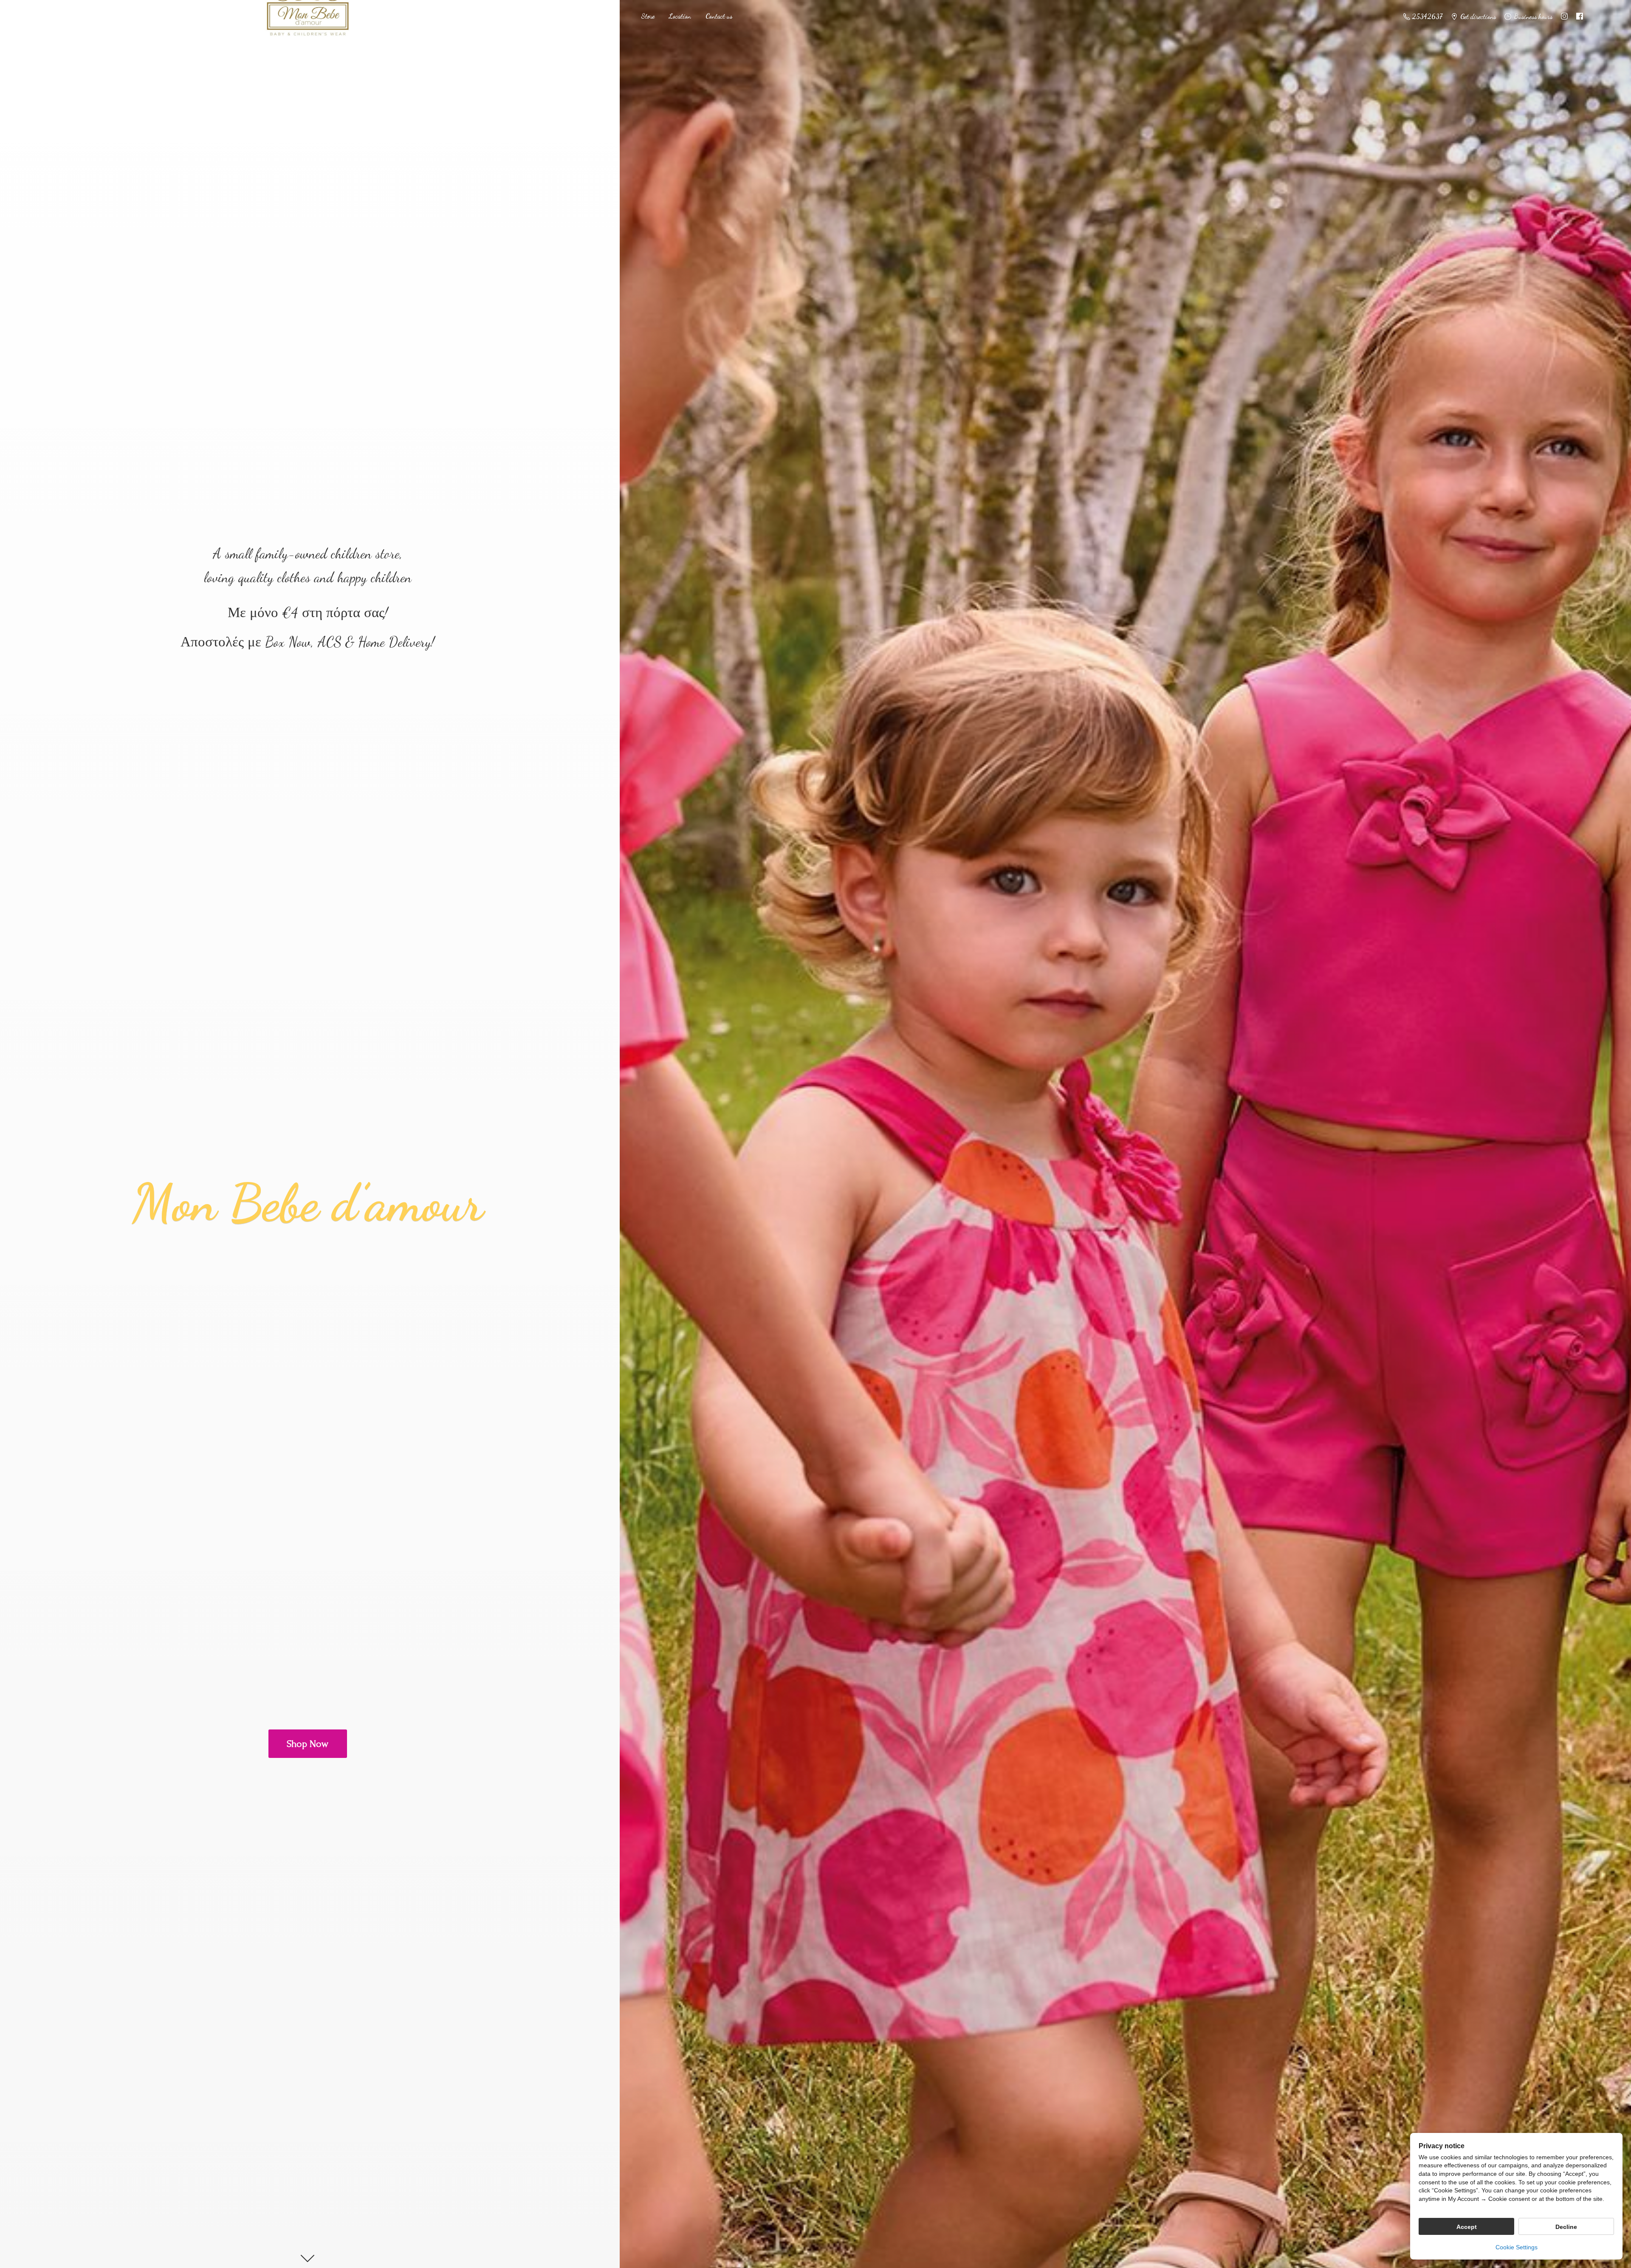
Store (648, 16)
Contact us (719, 16)
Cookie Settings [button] (1517, 2247)
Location (680, 16)
